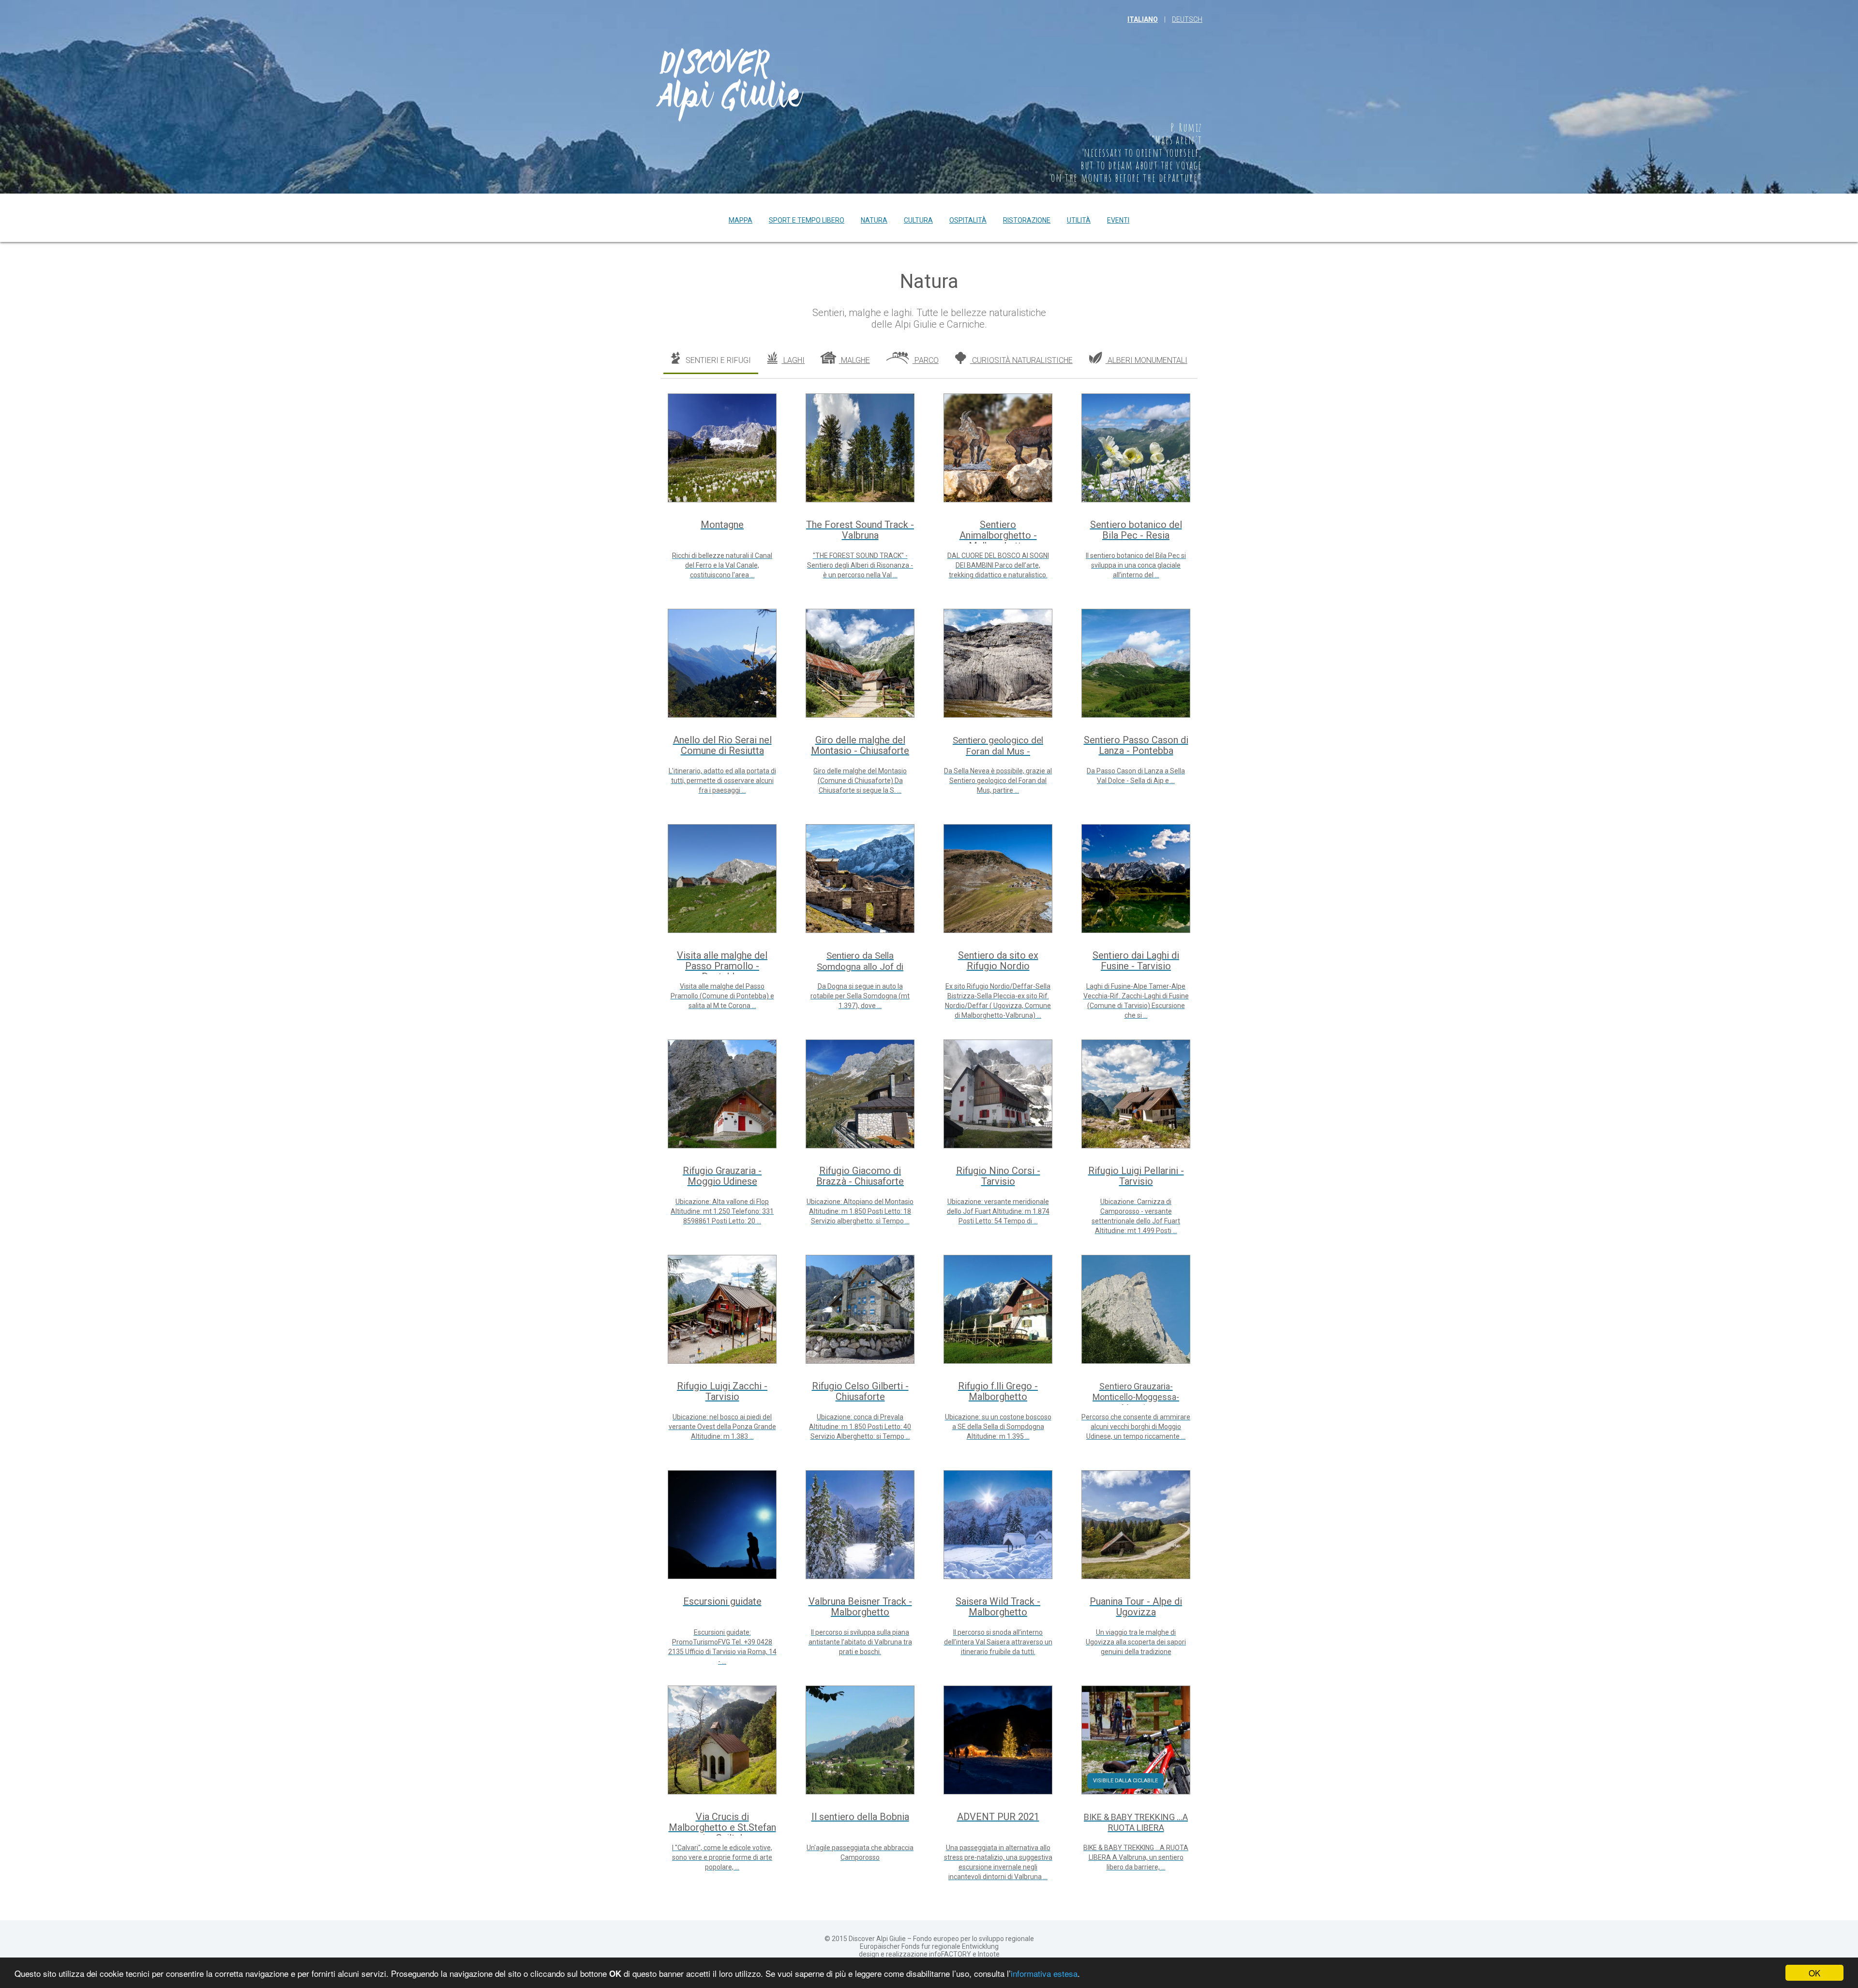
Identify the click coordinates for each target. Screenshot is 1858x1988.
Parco (926, 360)
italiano (1143, 19)
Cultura (918, 220)
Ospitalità (968, 220)
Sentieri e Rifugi (717, 360)
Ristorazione (1027, 220)
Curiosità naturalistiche (1021, 360)
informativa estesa (1044, 1973)
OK (1814, 1973)
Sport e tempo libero (807, 220)
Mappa (741, 220)
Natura (874, 220)
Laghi (793, 360)
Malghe (854, 360)
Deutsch (1187, 19)
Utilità (1079, 220)
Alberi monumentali (1146, 360)
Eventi (1118, 220)
